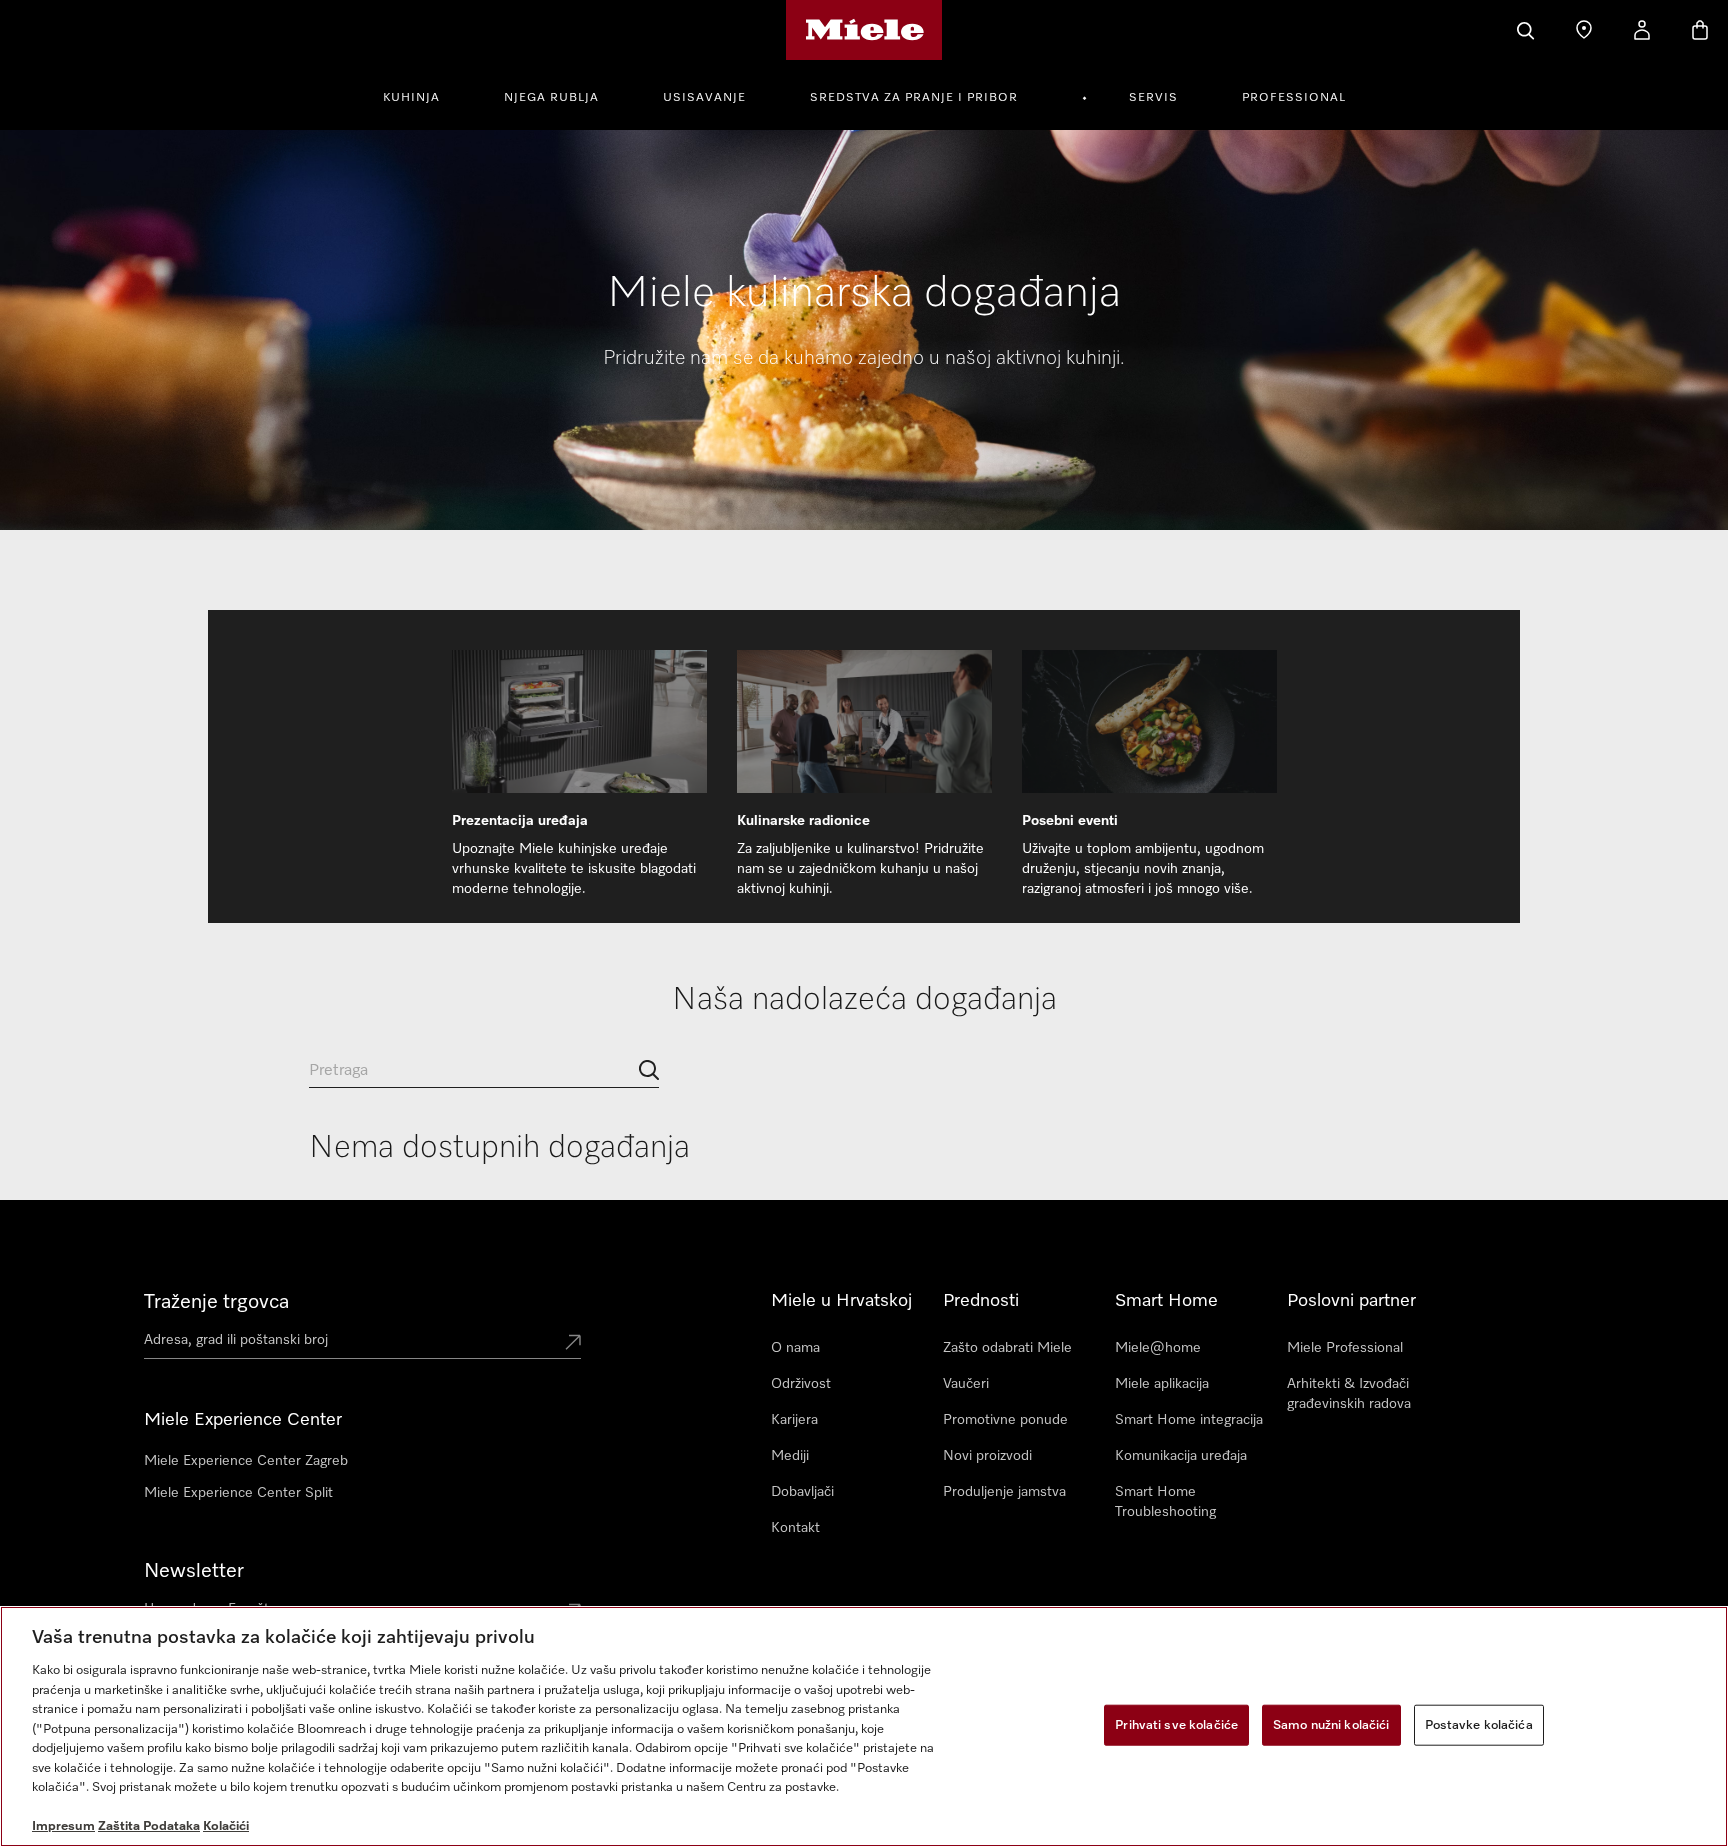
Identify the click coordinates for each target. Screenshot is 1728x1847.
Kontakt (795, 1528)
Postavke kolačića (1479, 1724)
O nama (795, 1348)
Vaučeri (966, 1384)
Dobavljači (802, 1492)
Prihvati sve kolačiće (1176, 1724)
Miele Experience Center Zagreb (246, 1461)
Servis (1153, 98)
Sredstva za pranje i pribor (914, 98)
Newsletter (194, 1571)
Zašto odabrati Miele (1007, 1348)
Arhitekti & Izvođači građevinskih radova (1349, 1394)
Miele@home (1158, 1348)
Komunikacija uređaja (1181, 1456)
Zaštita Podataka (149, 1826)
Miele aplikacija (1162, 1384)
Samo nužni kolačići (1331, 1724)
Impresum (63, 1826)
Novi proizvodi (987, 1456)
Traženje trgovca (216, 1302)
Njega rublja (551, 98)
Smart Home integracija (1189, 1420)
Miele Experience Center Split (238, 1493)
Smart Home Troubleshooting (1165, 1502)
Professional (1294, 98)
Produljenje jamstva (1004, 1492)
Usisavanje (704, 98)
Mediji (790, 1456)
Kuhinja (411, 98)
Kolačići (226, 1826)
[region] (864, 1726)
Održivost (801, 1384)
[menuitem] (422, 95)
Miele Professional (1345, 1348)
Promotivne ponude (1005, 1420)
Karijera (794, 1420)
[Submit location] (573, 1344)
